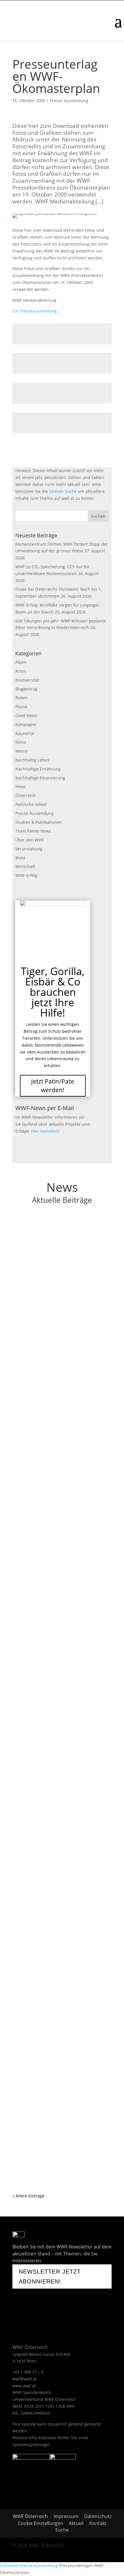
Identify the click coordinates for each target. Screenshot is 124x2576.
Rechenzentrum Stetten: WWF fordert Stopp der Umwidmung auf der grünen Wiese (60, 1243)
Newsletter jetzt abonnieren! (50, 2276)
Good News (26, 715)
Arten (21, 671)
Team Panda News (33, 831)
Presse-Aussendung (69, 101)
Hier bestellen (45, 1131)
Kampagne (26, 724)
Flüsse (21, 707)
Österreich (26, 795)
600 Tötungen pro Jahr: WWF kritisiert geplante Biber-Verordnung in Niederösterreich (59, 1665)
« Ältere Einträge (28, 2196)
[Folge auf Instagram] (55, 2314)
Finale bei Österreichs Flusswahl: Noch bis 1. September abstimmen (60, 1451)
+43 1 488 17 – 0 (28, 2372)
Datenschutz (98, 2516)
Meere (21, 751)
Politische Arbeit (31, 804)
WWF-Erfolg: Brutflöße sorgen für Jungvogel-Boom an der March (54, 1557)
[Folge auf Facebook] (20, 2314)
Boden (21, 698)
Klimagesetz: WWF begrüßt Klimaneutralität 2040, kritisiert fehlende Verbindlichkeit (62, 1769)
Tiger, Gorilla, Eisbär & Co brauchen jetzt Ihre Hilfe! (53, 992)
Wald (20, 858)
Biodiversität (27, 680)
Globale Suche (63, 491)
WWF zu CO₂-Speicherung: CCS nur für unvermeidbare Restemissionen (59, 1345)
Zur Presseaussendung (35, 311)
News (21, 786)
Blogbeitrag (26, 689)
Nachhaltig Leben (32, 760)
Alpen (21, 662)
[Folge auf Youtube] (37, 2314)
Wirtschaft (25, 866)
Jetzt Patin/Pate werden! (53, 1085)
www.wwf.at (24, 2386)
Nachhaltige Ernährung (38, 769)
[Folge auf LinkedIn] (83, 2314)
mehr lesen (29, 1296)
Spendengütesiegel (31, 2445)
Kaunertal (25, 733)
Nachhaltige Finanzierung (40, 778)
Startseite (9, 2565)
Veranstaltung (29, 849)
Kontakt (98, 2523)
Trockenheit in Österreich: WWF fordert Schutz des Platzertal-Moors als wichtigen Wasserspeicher (61, 1991)
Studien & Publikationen (39, 822)
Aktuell (76, 2523)
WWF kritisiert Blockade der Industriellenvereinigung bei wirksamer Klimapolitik (61, 1887)
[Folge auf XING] (69, 2314)
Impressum (66, 2516)
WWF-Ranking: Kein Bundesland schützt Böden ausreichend (61, 2100)
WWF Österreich (31, 2516)
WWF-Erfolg (26, 875)
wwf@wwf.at (25, 2379)
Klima (21, 742)
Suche (62, 2530)
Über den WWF (30, 840)
